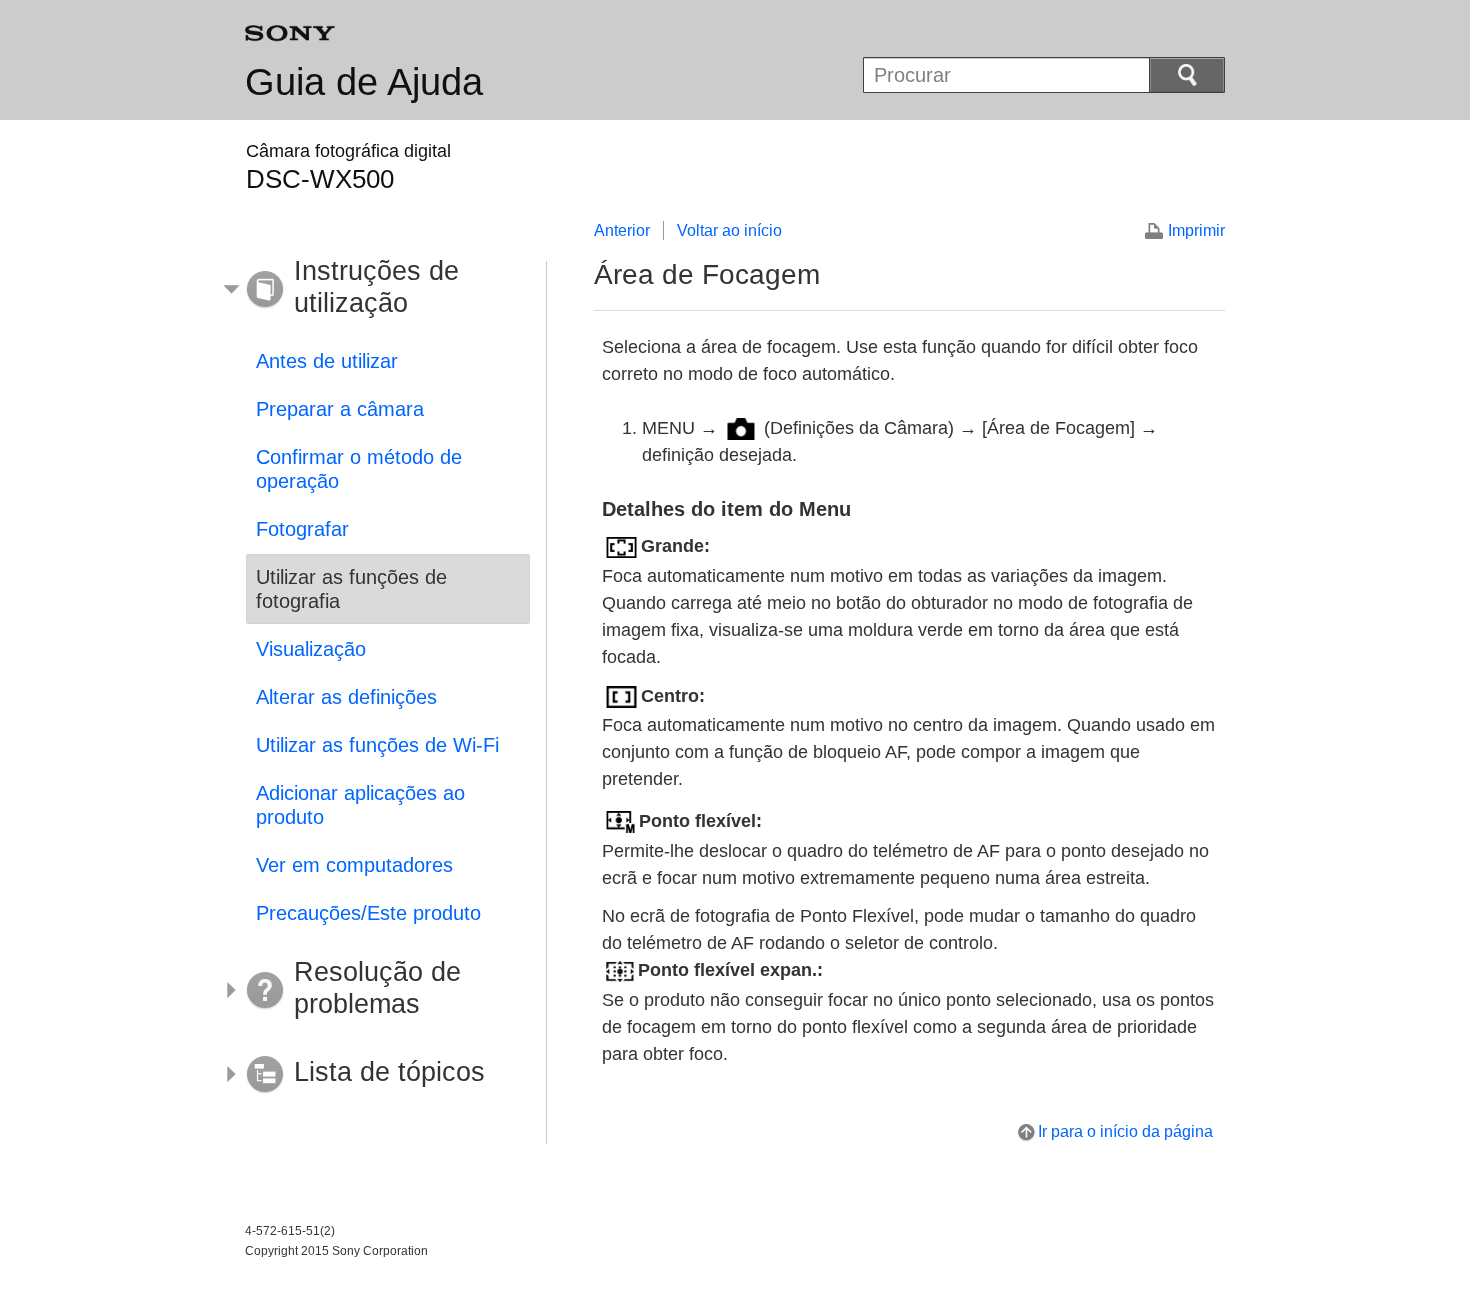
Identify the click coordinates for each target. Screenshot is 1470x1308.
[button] (373, 290)
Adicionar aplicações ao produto (360, 805)
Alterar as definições (346, 697)
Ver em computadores (354, 865)
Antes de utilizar (327, 361)
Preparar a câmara (340, 409)
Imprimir (1196, 230)
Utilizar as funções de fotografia (351, 589)
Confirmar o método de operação (359, 469)
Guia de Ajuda (364, 82)
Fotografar (302, 529)
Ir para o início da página (1125, 1131)
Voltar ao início (729, 230)
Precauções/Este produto (368, 913)
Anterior (622, 230)
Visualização (311, 649)
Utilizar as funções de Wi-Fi (377, 745)
